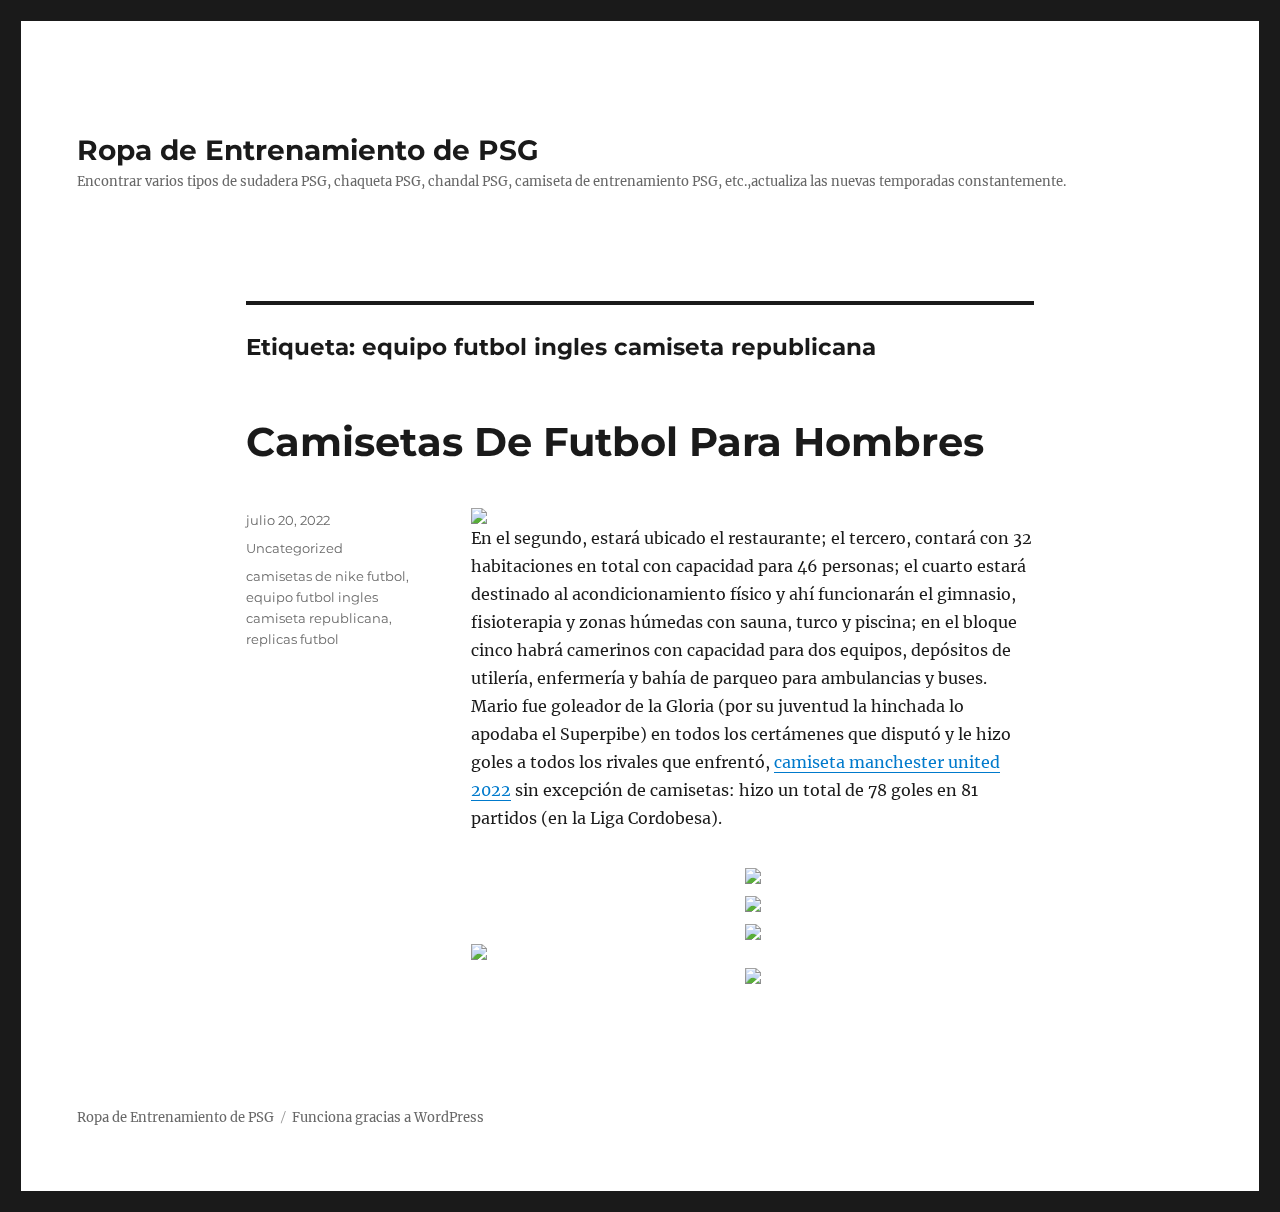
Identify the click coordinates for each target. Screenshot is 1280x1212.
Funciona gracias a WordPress (388, 1117)
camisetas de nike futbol (326, 576)
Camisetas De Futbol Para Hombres (615, 441)
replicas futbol (292, 639)
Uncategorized (294, 548)
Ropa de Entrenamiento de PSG (308, 150)
